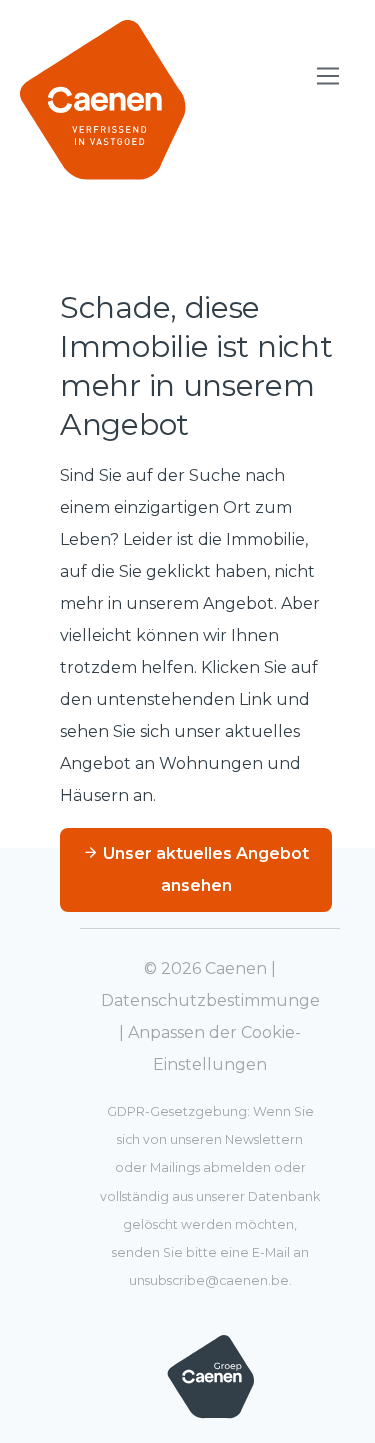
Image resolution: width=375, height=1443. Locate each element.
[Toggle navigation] (328, 76)
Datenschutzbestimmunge (210, 1000)
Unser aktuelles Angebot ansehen (204, 869)
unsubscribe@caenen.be (209, 1280)
